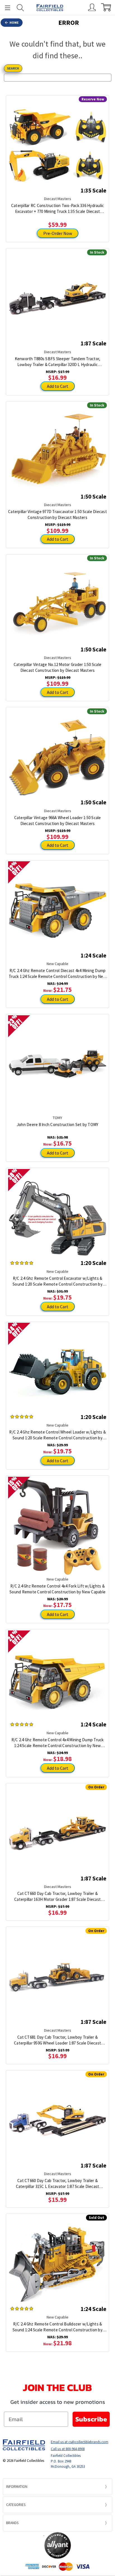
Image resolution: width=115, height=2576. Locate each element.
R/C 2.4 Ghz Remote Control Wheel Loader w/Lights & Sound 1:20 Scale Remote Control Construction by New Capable (57, 1435)
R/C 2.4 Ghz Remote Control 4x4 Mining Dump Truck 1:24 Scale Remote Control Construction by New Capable (58, 1743)
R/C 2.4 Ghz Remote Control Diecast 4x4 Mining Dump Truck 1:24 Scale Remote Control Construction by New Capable (57, 974)
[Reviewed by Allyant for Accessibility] (58, 2545)
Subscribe (91, 2419)
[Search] (20, 8)
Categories (16, 2505)
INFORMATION (17, 2487)
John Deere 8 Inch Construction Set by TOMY (58, 1125)
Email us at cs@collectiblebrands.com (80, 2442)
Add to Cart (58, 386)
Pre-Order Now (58, 233)
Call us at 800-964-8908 (68, 2449)
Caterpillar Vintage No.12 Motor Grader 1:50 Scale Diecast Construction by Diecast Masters (57, 667)
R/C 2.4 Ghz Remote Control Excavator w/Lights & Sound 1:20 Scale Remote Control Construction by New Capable (57, 1281)
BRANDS (12, 2523)
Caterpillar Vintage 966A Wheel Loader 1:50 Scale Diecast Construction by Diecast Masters (58, 821)
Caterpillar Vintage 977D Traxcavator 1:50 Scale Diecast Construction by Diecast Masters (57, 514)
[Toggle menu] (5, 8)
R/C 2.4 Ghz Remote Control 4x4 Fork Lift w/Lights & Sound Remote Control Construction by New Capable (57, 1589)
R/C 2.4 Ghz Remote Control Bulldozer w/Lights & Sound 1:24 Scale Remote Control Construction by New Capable (57, 2327)
